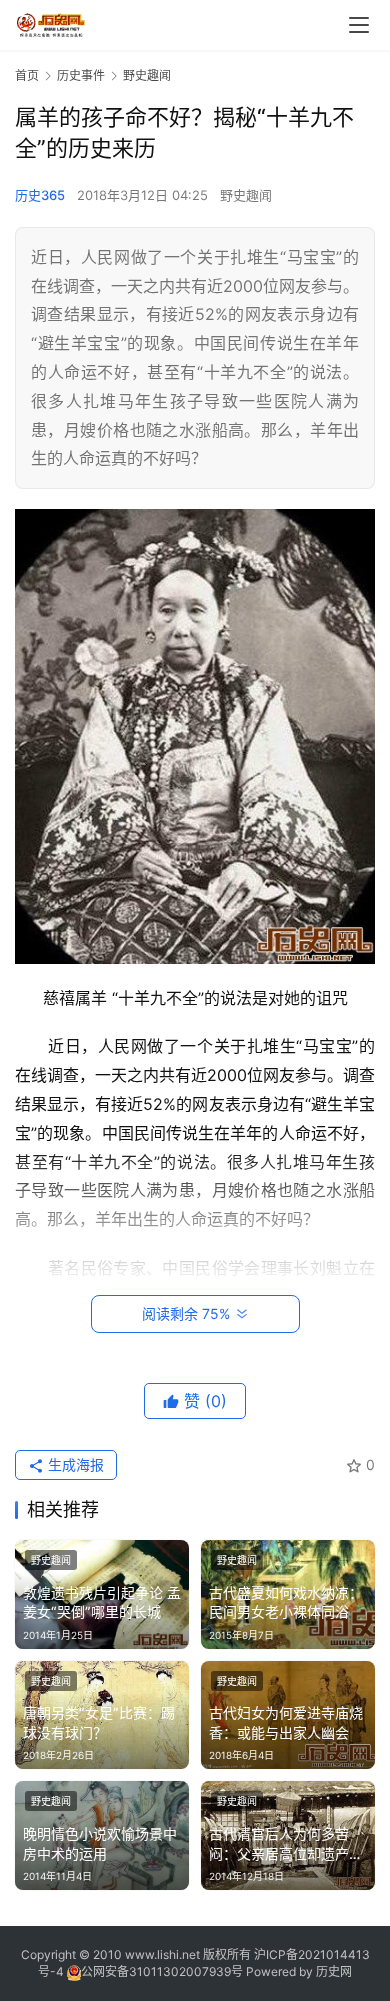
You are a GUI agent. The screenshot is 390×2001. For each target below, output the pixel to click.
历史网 (334, 1971)
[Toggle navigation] (359, 25)
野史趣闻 (246, 195)
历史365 (40, 195)
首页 (27, 75)
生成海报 (74, 1464)
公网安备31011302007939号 (162, 1971)
